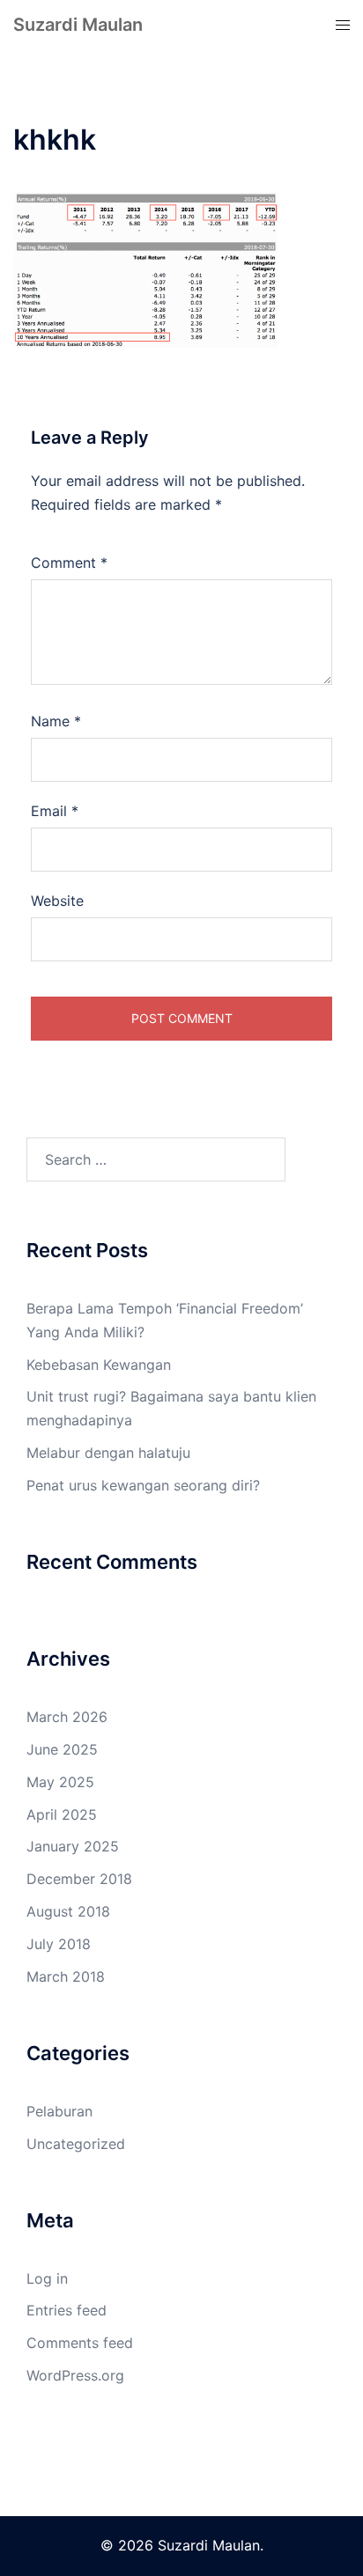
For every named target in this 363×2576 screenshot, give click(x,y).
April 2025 (62, 1814)
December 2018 (79, 1879)
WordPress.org (75, 2375)
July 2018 (59, 1944)
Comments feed (80, 2343)
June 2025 (62, 1749)
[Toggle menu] (343, 25)
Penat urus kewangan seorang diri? (143, 1485)
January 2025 (73, 1846)
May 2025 (60, 1782)
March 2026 (67, 1717)
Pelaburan (59, 2111)
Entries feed (67, 2310)
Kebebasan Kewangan (99, 1365)
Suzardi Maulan (78, 25)
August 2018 (68, 1911)
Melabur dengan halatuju (108, 1453)
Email (55, 811)
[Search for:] (156, 1159)
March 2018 (66, 1976)
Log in (47, 2278)
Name (56, 721)
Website (57, 901)
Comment (69, 563)
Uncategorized (76, 2144)
